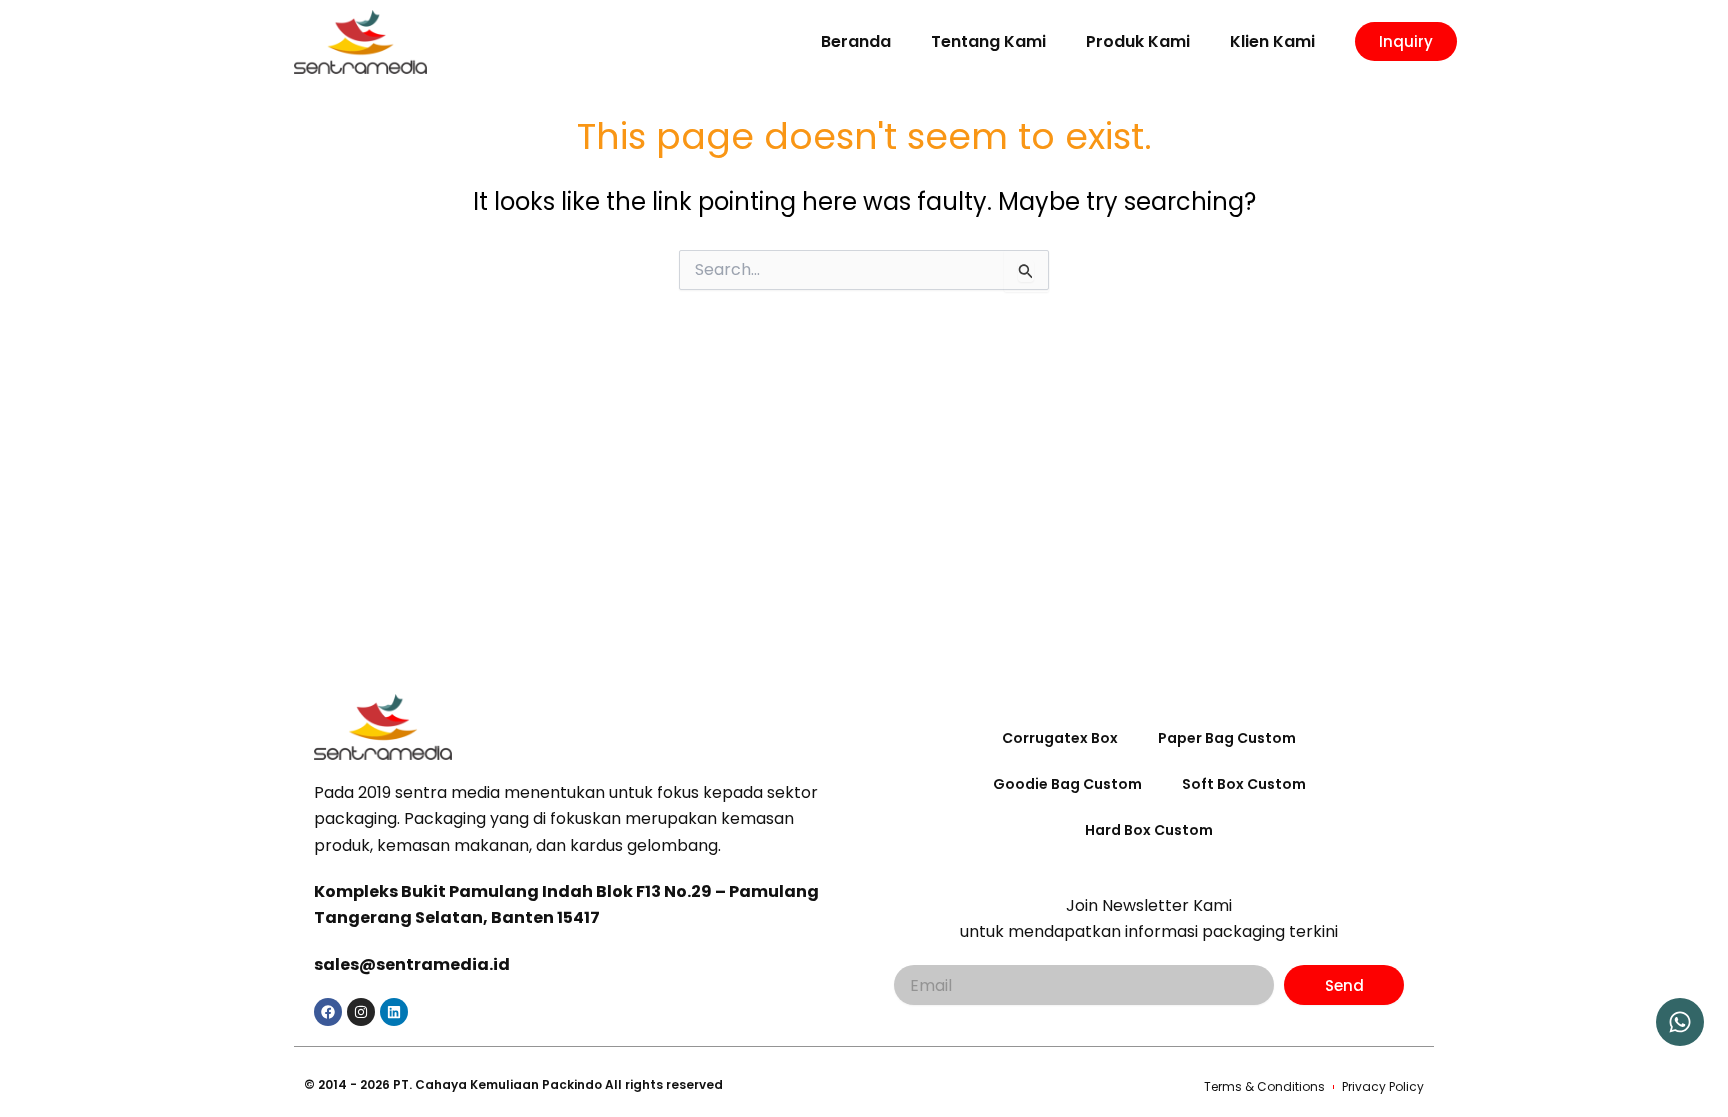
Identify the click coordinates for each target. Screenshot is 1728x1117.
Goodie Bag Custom (1067, 784)
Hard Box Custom (1149, 830)
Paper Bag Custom (1227, 738)
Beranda (856, 41)
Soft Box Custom (1244, 784)
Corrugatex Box (1060, 738)
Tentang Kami (988, 41)
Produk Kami (1138, 41)
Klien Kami (1272, 41)
